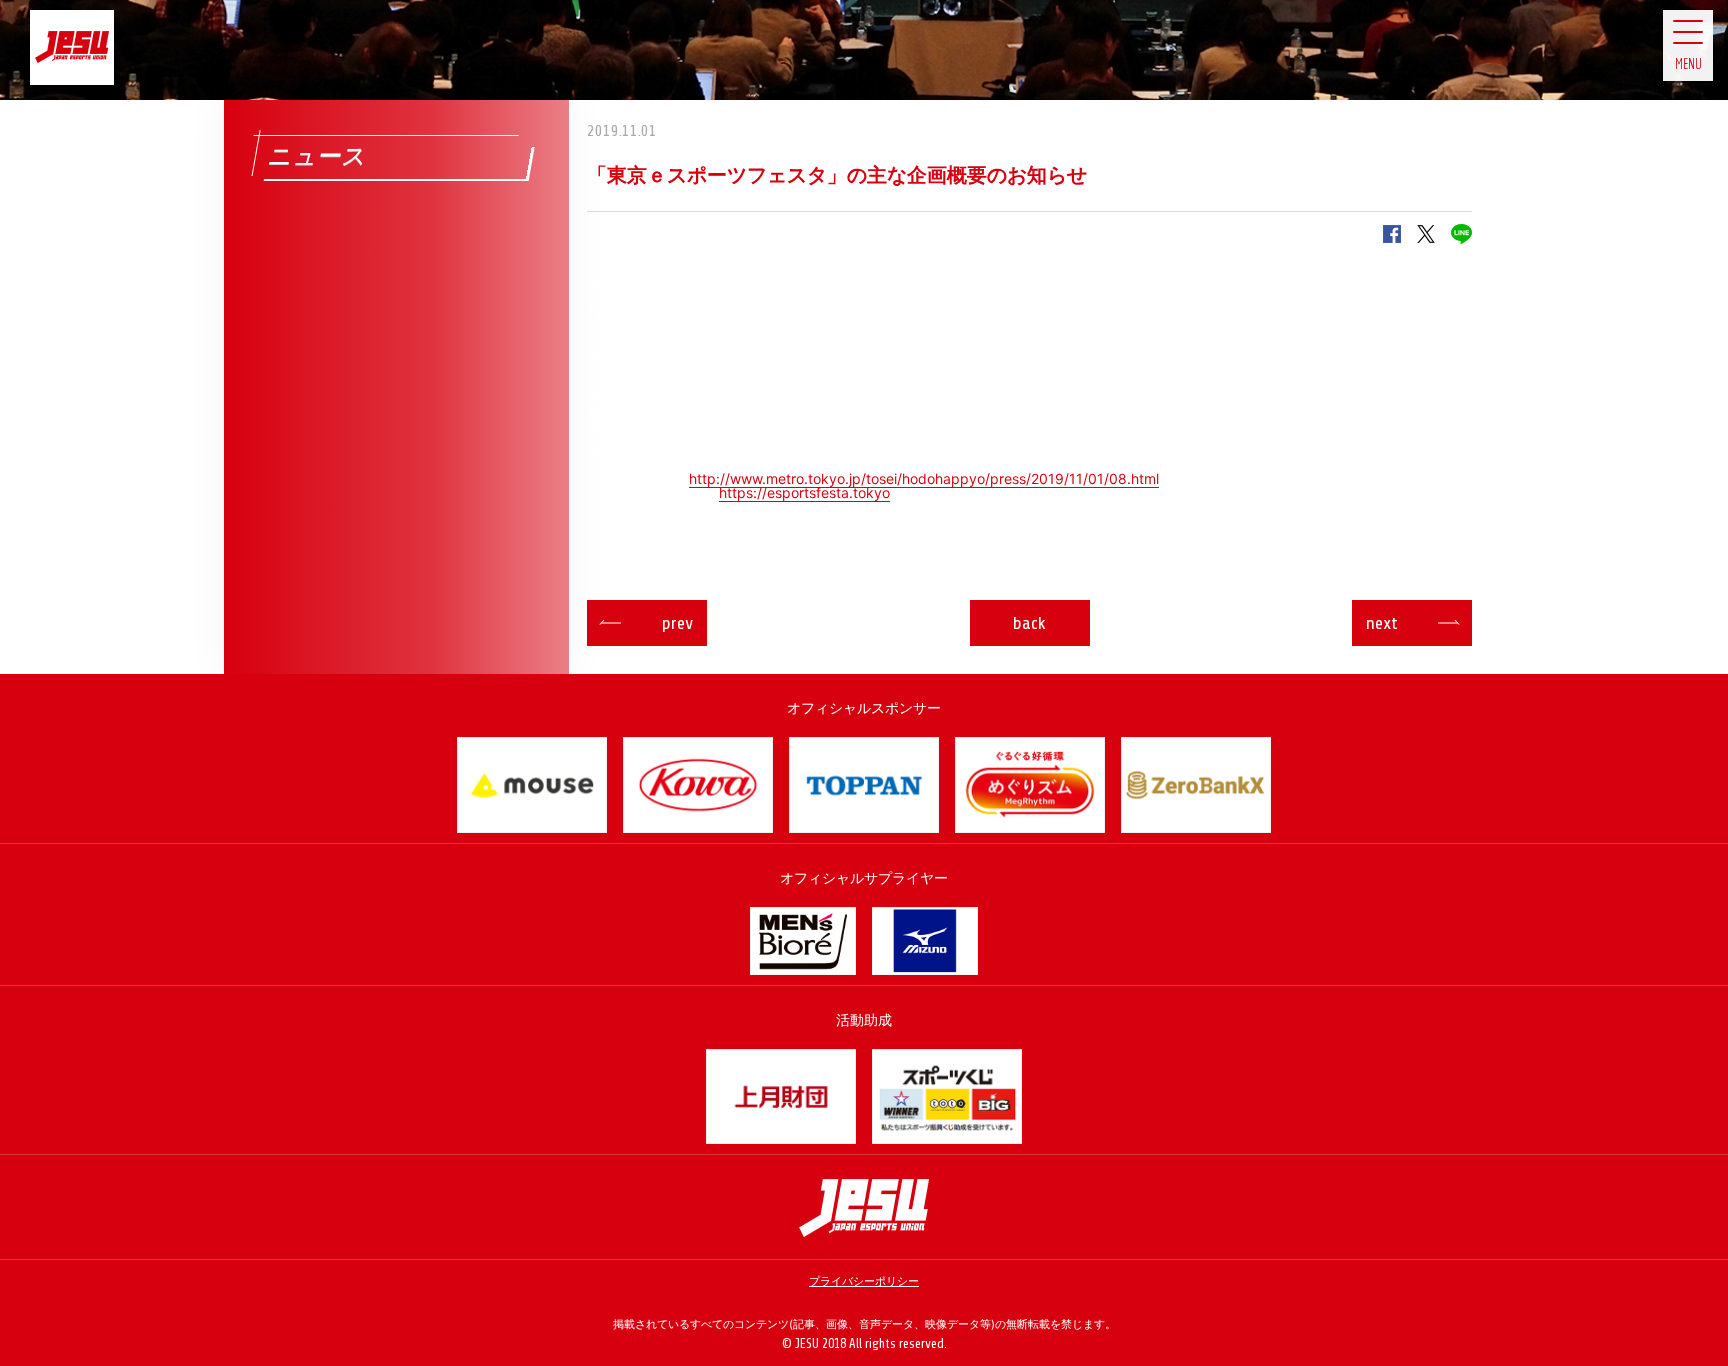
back (1029, 623)
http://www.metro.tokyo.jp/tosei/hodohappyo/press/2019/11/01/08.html (924, 478)
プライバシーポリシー (864, 1281)
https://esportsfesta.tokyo (804, 492)
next (1382, 623)
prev (677, 623)
